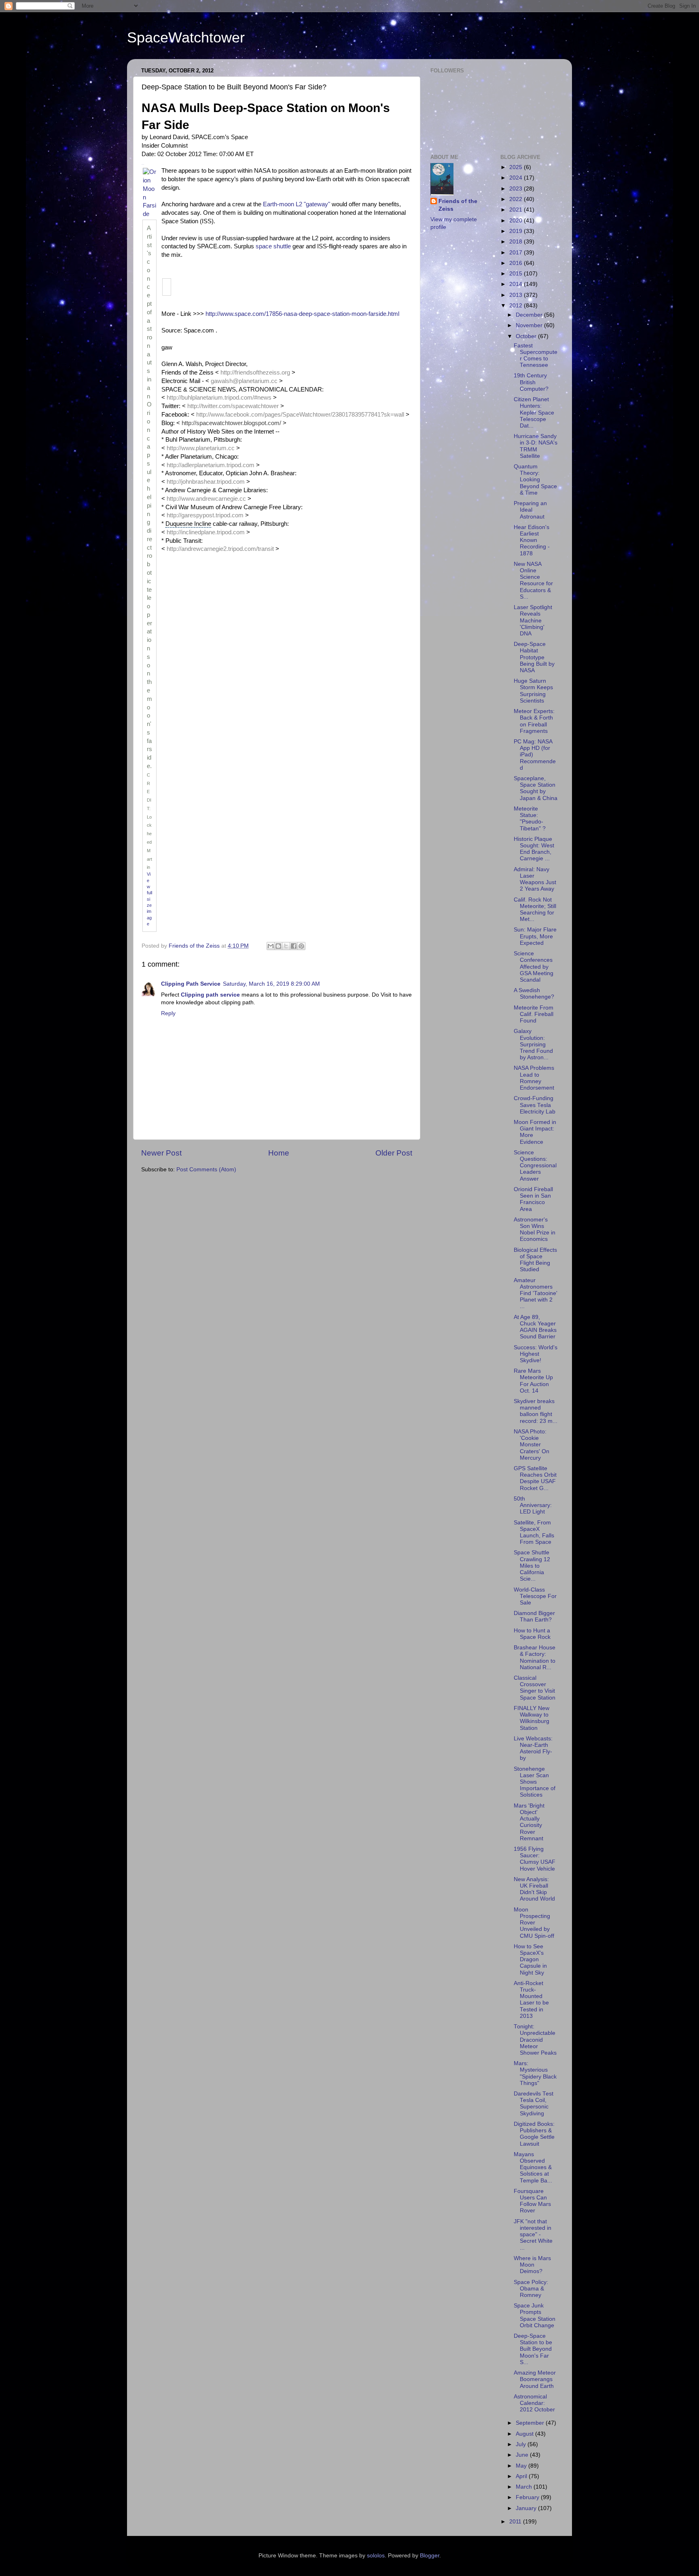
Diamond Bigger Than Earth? (534, 1616)
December (530, 315)
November (530, 325)
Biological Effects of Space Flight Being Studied (535, 1260)
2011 (516, 2522)
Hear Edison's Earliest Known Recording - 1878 (532, 540)
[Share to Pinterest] (301, 946)
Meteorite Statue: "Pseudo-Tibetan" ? (530, 819)
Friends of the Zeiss (458, 205)
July (522, 2444)
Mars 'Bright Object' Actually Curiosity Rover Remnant (529, 1822)
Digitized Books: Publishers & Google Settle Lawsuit (534, 2134)
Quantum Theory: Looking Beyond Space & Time (535, 480)
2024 (517, 178)
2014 (517, 284)
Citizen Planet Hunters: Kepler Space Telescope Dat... (534, 413)
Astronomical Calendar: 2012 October (534, 2403)
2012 (517, 306)
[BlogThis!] (278, 946)
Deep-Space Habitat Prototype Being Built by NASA (534, 657)
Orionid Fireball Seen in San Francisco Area (533, 1199)
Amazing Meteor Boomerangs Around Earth (535, 2379)
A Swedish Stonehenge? (534, 994)
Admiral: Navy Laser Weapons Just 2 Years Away (535, 879)
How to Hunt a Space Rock (532, 1634)
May (522, 2466)
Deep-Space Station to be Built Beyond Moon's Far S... (533, 2349)
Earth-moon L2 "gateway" (297, 204)
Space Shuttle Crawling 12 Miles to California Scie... (532, 1566)
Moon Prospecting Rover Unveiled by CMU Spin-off (534, 1923)
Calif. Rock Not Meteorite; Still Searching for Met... (535, 910)
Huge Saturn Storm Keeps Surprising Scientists (533, 691)
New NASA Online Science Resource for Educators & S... (533, 580)
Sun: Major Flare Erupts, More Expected (535, 936)
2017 (517, 253)
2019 (517, 231)
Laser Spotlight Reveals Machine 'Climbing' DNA (533, 620)
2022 (517, 199)
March (525, 2487)
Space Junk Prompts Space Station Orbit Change (535, 2316)
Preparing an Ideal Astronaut (530, 510)
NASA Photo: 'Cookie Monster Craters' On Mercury (532, 1445)
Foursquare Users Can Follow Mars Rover (532, 2201)
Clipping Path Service (191, 984)
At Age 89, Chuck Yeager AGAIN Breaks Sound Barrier (535, 1327)
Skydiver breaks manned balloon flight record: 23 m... (536, 1411)
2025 (517, 167)
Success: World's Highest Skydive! (536, 1354)
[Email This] (271, 946)
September (531, 2423)
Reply (168, 1013)
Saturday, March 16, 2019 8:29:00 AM (271, 984)
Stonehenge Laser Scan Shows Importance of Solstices (535, 1782)
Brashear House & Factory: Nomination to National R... (535, 1657)
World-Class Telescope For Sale (535, 1596)
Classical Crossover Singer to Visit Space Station (535, 1688)
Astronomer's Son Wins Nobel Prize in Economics (535, 1230)
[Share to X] (286, 946)
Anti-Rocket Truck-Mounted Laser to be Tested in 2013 (531, 2000)
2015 (517, 274)
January (527, 2508)
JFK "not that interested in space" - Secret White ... (533, 2235)
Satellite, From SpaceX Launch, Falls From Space (534, 1532)
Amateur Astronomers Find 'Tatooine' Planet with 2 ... (536, 1293)
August (525, 2434)
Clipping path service (210, 995)
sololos (376, 2556)
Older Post (394, 1153)
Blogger (430, 2556)
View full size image (149, 899)
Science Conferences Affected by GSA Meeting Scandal (534, 967)
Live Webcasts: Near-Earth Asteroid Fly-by (533, 1748)
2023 (517, 189)
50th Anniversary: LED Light (533, 1505)
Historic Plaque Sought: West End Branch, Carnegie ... (534, 849)
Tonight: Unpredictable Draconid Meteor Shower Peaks (535, 2040)
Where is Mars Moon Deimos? (532, 2265)
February (528, 2497)
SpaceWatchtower (186, 37)
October (527, 336)
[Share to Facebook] (294, 946)
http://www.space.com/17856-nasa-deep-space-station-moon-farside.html (302, 314)
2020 (517, 221)
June (523, 2455)
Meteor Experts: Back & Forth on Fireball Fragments (534, 721)
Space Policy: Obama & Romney (531, 2289)
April (522, 2476)
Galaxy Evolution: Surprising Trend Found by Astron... (533, 1044)
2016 (517, 263)
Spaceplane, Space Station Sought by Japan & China (536, 788)
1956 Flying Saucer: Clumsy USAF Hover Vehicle (535, 1859)
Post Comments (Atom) (206, 1169)
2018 (517, 242)
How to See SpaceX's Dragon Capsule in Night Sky (530, 1960)
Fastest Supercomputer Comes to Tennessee (536, 356)
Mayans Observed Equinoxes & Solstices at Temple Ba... (533, 2167)
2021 (517, 210)
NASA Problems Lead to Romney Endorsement (534, 1078)
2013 (517, 295)
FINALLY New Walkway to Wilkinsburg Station (532, 1718)
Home (279, 1153)
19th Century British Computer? (531, 382)
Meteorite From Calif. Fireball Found (534, 1014)
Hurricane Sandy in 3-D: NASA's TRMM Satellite (536, 446)
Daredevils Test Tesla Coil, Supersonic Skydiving (534, 2104)
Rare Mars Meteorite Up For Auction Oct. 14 (533, 1381)
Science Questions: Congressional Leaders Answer (535, 1166)
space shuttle (273, 246)
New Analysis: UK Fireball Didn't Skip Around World (534, 1889)
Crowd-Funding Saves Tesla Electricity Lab (535, 1105)
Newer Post (161, 1153)
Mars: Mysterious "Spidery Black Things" (535, 2073)
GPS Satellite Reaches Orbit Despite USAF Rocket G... (535, 1478)
